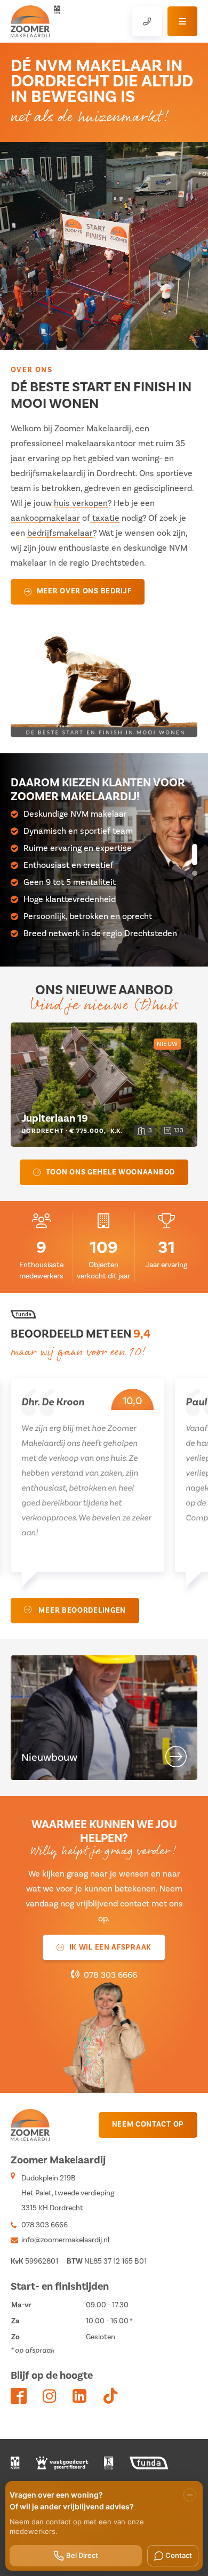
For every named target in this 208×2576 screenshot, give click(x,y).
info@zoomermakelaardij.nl (65, 2240)
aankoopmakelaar (45, 518)
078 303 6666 (110, 1975)
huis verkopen (81, 503)
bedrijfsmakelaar (60, 533)
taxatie (105, 518)
